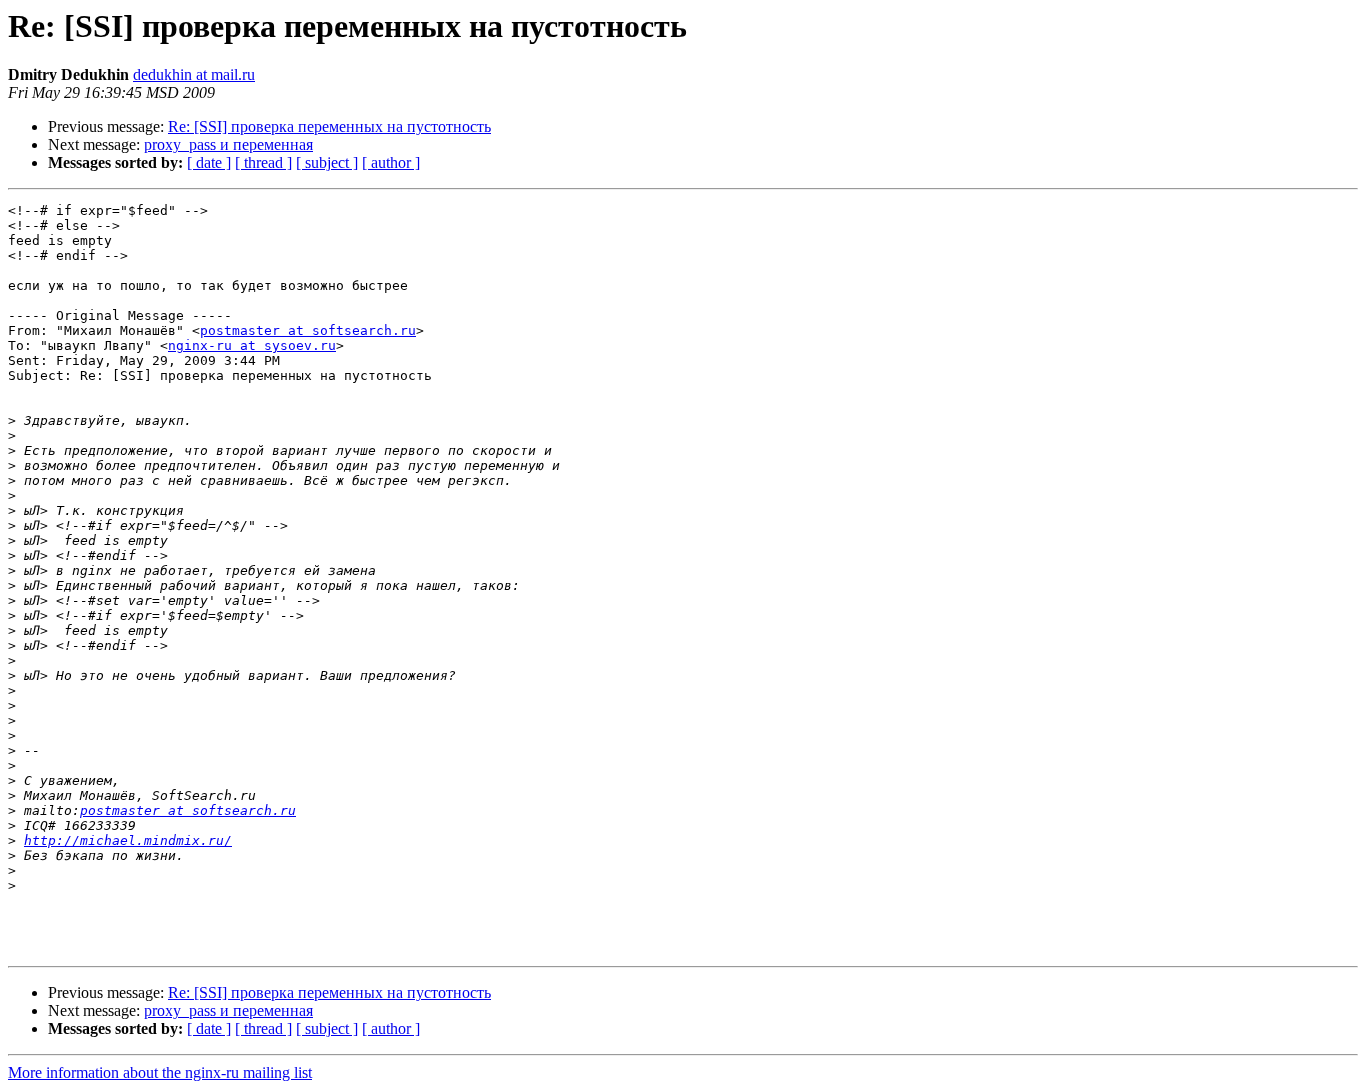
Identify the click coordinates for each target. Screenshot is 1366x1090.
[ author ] (391, 162)
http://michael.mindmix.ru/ (128, 840)
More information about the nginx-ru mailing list (160, 1072)
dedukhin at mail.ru (194, 74)
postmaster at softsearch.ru (308, 330)
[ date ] (209, 162)
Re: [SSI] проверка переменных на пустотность (329, 126)
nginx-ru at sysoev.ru (252, 345)
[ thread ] (263, 162)
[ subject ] (327, 162)
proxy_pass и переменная (228, 144)
